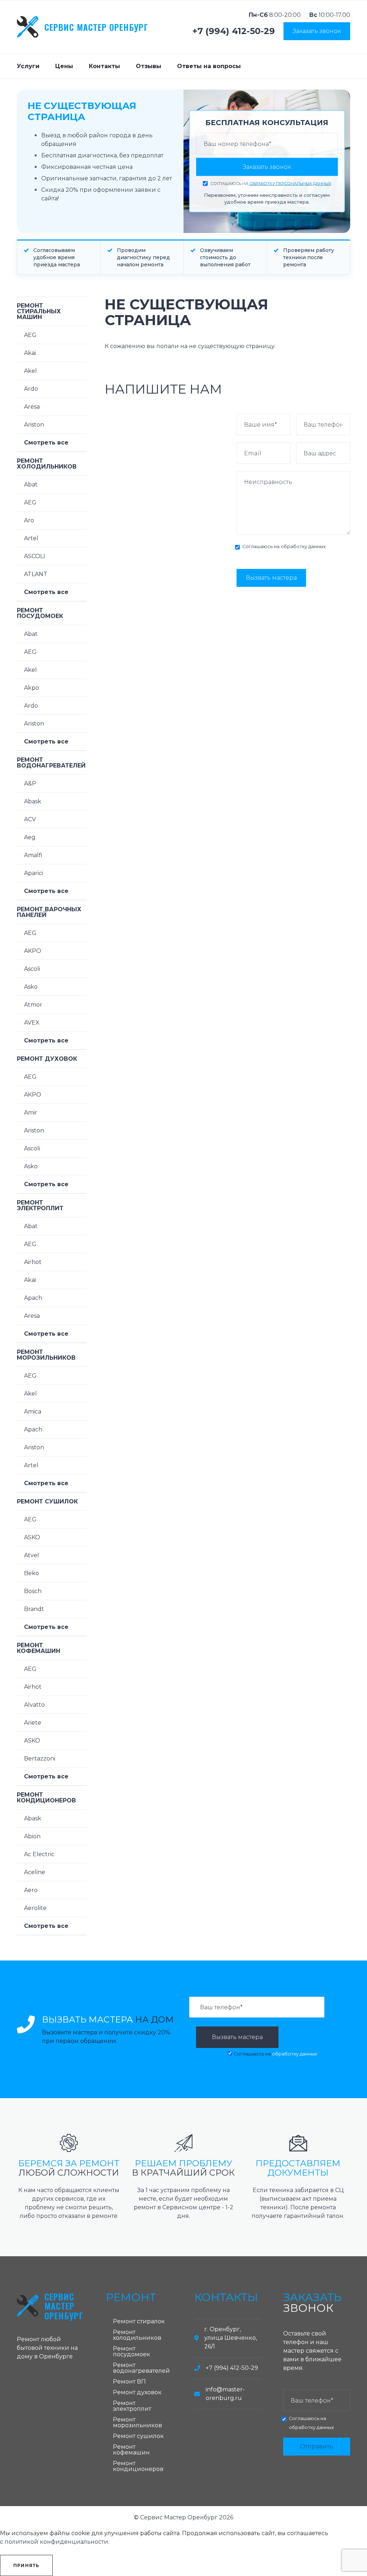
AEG (30, 335)
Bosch (33, 1591)
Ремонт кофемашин (39, 1648)
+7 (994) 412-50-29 (234, 31)
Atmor (33, 1005)
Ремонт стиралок (139, 2321)
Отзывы (149, 66)
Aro (29, 520)
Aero (31, 1890)
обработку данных (303, 546)
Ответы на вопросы (209, 66)
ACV (30, 819)
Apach (33, 1298)
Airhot (33, 1262)
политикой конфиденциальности (56, 2542)
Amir (31, 1113)
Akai (30, 353)
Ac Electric (39, 1854)
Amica (33, 1411)
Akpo (32, 688)
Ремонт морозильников (46, 1355)
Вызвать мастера (271, 578)
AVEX (32, 1023)
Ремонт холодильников (47, 464)
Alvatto (34, 1705)
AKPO (33, 951)
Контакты (104, 66)
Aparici (34, 873)
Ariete (33, 1723)
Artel (31, 538)
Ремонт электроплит (40, 1205)
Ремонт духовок (47, 1059)
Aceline (35, 1872)
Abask (33, 801)
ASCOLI (35, 556)
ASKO (32, 1537)
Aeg (30, 837)
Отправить (316, 2446)
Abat (31, 484)
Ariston (34, 425)
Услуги (28, 66)
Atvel (32, 1555)
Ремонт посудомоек (40, 613)
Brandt (34, 1609)
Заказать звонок (317, 31)
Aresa (32, 407)
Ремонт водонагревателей (51, 763)
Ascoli (32, 969)
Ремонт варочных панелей (49, 912)
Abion (32, 1836)
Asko (31, 987)
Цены (64, 66)
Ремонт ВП (129, 2382)
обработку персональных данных (290, 184)
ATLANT (36, 574)
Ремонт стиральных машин (39, 311)
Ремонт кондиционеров (46, 1798)
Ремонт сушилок (47, 1501)
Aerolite (35, 1908)
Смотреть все (46, 443)
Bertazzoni (40, 1758)
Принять (26, 2565)
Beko (32, 1573)
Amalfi (33, 855)
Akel (30, 371)
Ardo (31, 389)
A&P (30, 783)
